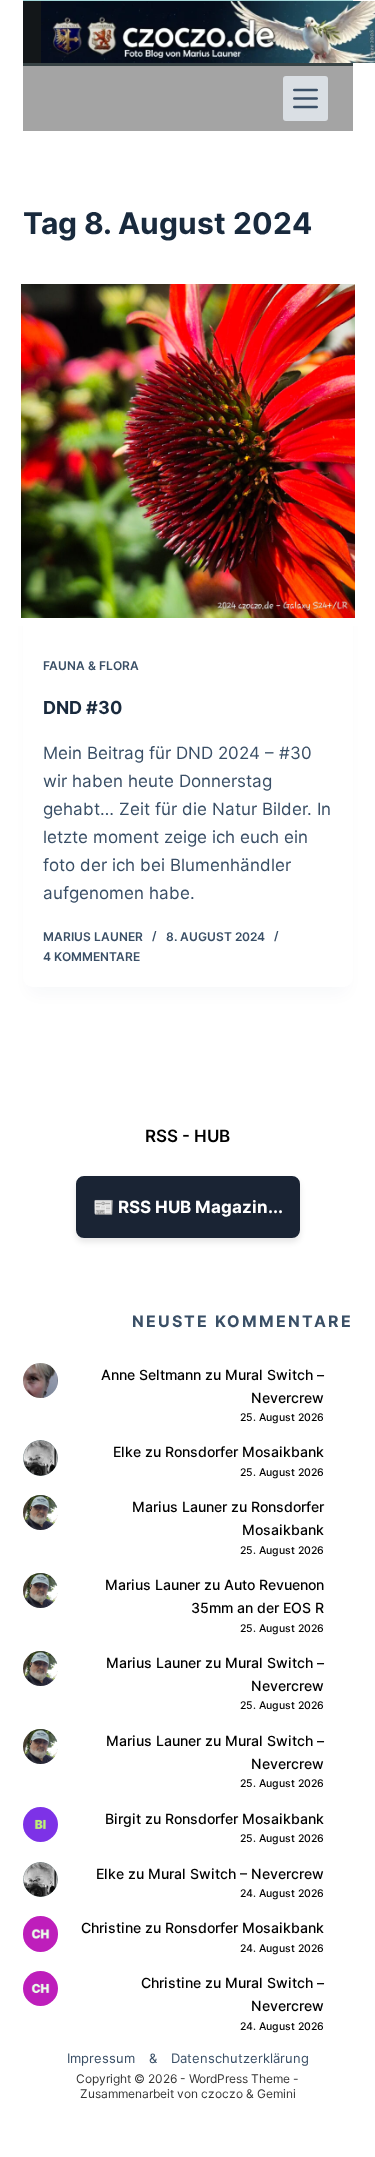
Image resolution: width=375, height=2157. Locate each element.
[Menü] (305, 98)
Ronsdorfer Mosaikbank (244, 1451)
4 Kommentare (91, 956)
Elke (127, 1451)
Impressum (101, 2058)
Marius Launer (179, 1506)
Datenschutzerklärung (240, 2058)
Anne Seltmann (151, 1374)
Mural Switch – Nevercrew (236, 1873)
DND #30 (82, 707)
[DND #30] (188, 451)
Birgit (123, 1818)
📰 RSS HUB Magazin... (188, 1207)
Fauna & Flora (91, 665)
